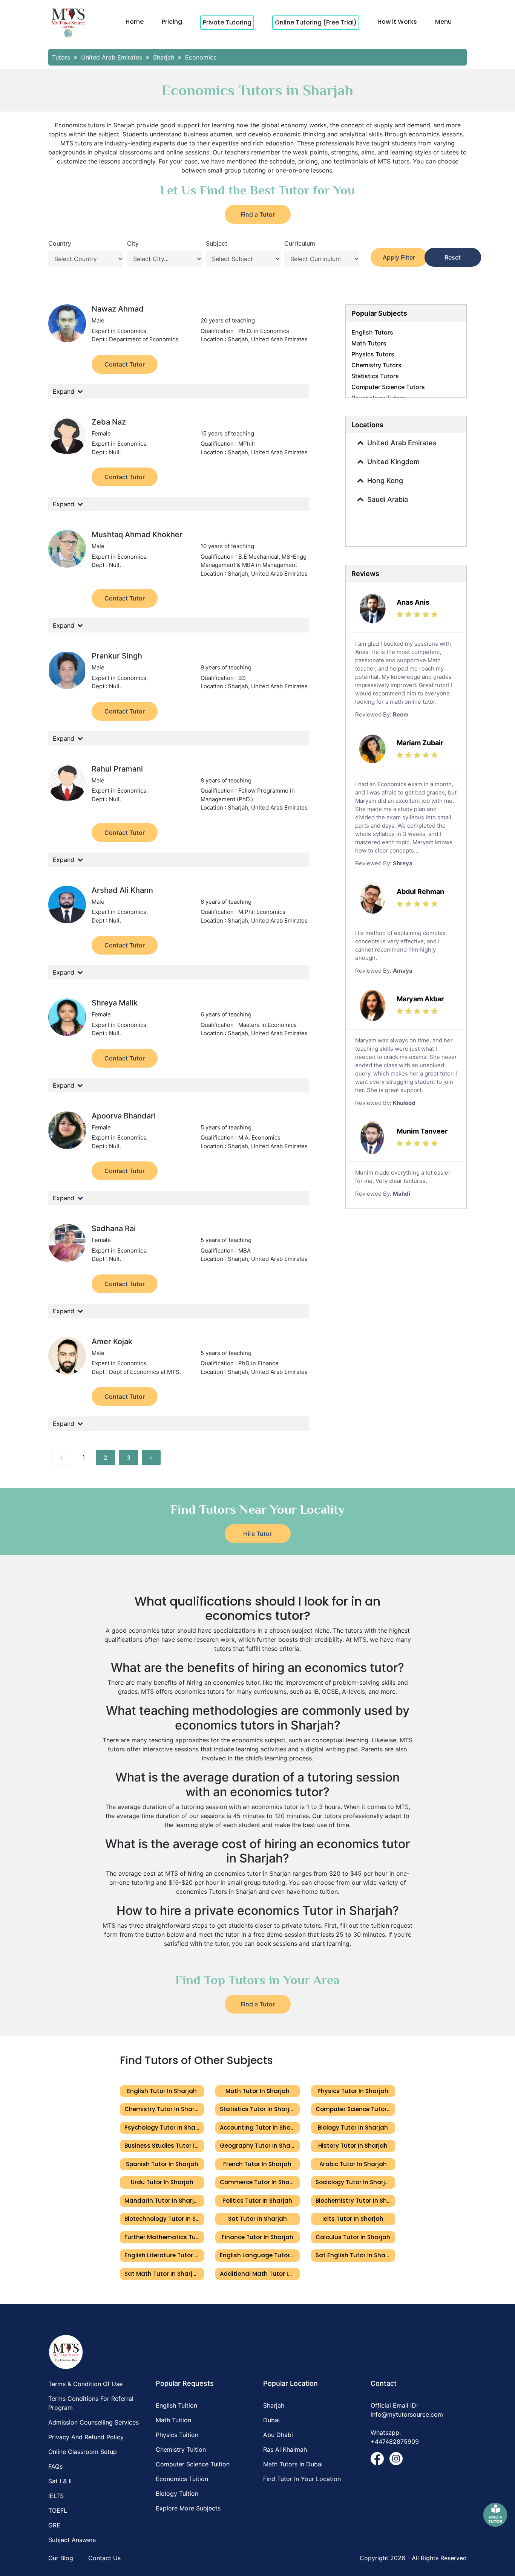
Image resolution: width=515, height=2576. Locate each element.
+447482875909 (395, 2442)
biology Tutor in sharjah (353, 2128)
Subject (217, 243)
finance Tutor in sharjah (257, 2237)
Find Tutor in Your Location (302, 2479)
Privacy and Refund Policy (86, 2437)
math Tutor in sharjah (257, 2091)
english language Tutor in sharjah (260, 2255)
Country (60, 243)
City (133, 243)
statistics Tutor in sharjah (258, 2109)
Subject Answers (72, 2540)
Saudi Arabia (388, 499)
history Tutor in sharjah (353, 2146)
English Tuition (176, 2405)
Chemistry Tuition (181, 2449)
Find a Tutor (258, 214)
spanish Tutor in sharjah (162, 2164)
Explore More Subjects (188, 2508)
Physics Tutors (373, 354)
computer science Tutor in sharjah (355, 2109)
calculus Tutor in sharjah (353, 2237)
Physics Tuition (177, 2435)
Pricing (172, 22)
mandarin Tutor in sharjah (163, 2201)
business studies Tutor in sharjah (164, 2146)
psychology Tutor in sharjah (164, 2128)
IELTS (56, 2496)
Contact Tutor (125, 364)
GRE (54, 2525)
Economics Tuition (182, 2479)
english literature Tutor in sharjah (164, 2255)
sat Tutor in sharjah (257, 2219)
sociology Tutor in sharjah (354, 2182)
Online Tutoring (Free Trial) (316, 22)
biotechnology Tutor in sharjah (164, 2219)
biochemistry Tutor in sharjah (355, 2201)
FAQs (55, 2466)
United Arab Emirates (402, 443)
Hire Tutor (257, 1534)
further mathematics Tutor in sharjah (164, 2237)
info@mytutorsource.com (407, 2414)
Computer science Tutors (388, 387)
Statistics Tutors (375, 376)
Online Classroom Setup (83, 2452)
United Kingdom (393, 462)
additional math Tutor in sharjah (260, 2274)
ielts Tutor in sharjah (353, 2219)
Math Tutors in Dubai (293, 2464)
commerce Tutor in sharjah (260, 2182)
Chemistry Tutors (376, 365)
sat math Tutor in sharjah (162, 2274)
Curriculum (300, 243)
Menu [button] (443, 22)
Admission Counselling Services (93, 2422)
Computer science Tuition (193, 2464)
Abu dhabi (278, 2435)
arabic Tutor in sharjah (353, 2164)
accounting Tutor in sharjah (260, 2128)
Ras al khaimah (285, 2449)
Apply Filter (399, 257)
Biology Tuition (177, 2493)
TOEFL (58, 2510)
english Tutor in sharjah (162, 2091)
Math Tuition (173, 2420)
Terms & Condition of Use (85, 2384)
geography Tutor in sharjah (260, 2146)
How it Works (397, 22)
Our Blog (61, 2558)
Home (135, 22)
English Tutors (372, 332)
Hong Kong (385, 481)
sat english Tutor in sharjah (355, 2255)
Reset (453, 257)
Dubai (271, 2420)
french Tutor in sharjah (257, 2164)
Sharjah (274, 2405)
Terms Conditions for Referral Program (91, 2403)
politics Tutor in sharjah (257, 2201)
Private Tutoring (227, 22)
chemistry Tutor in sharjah (164, 2109)
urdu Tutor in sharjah (162, 2182)
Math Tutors (369, 343)
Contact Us (104, 2558)
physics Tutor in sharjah (353, 2091)
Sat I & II (60, 2481)
